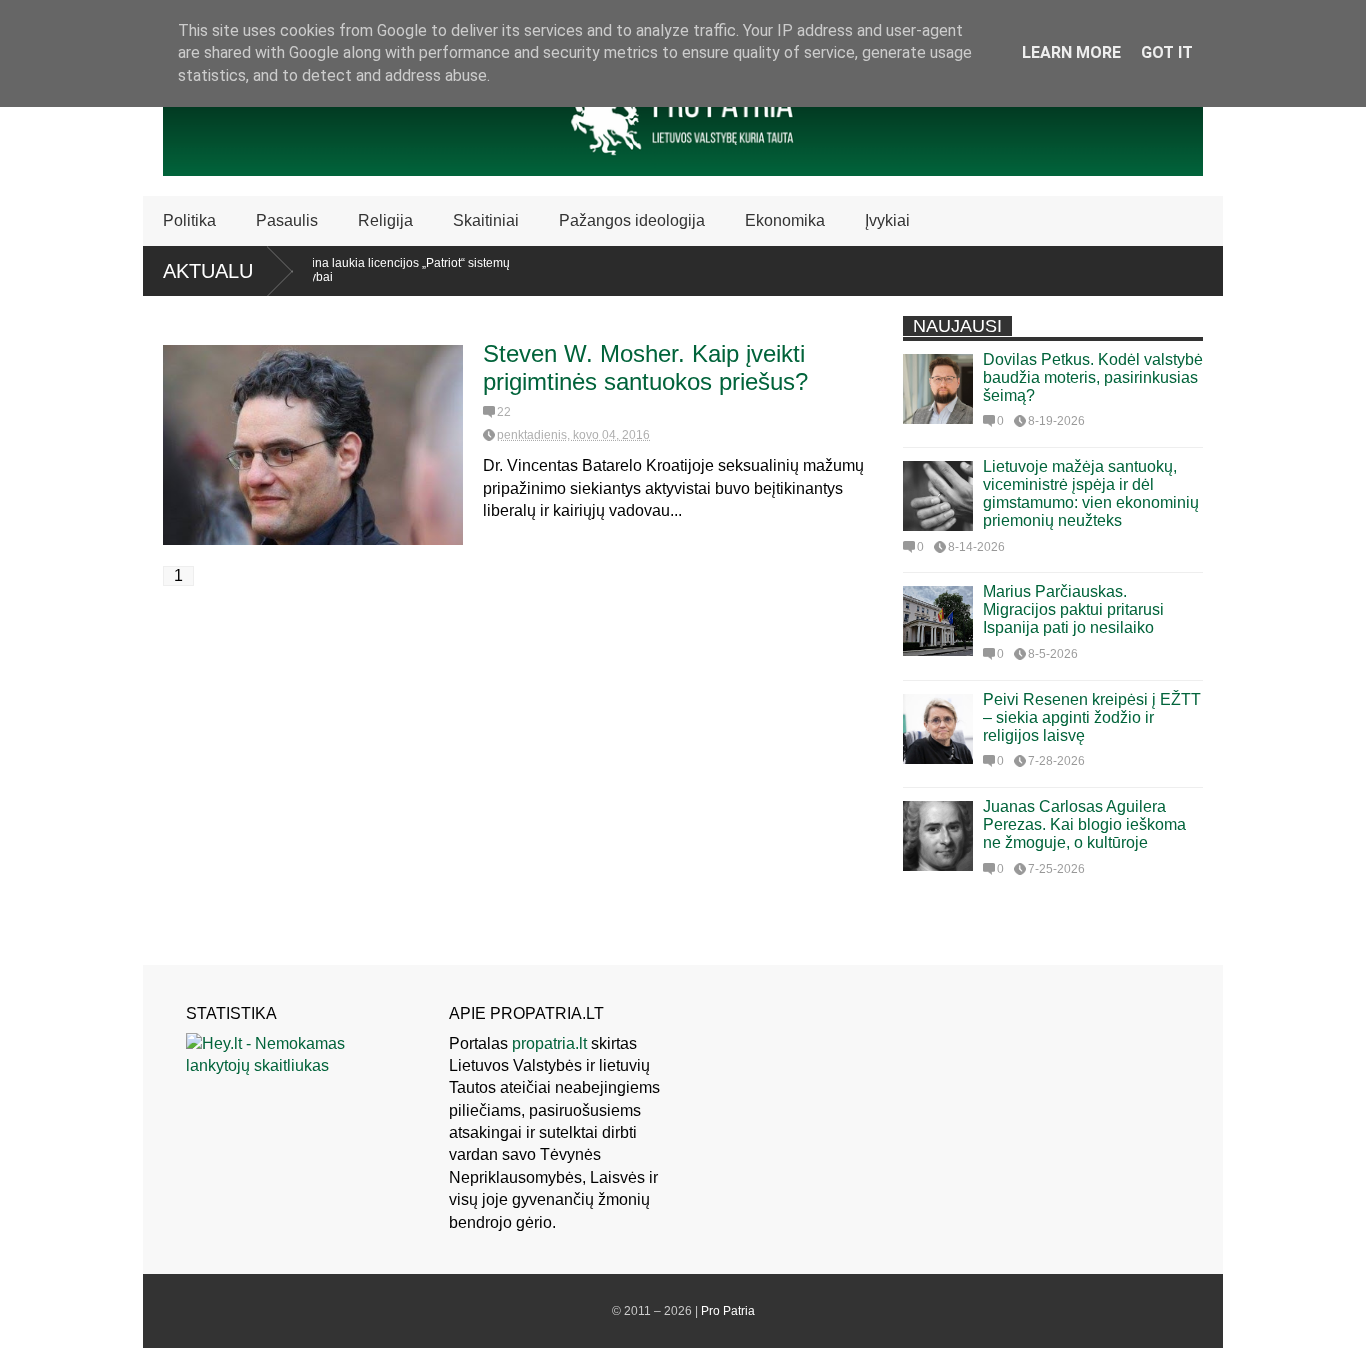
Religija (385, 220)
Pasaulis (287, 220)
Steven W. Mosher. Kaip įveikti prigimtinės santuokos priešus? (645, 367)
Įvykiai (887, 220)
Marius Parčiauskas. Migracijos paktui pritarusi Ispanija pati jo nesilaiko (1073, 609)
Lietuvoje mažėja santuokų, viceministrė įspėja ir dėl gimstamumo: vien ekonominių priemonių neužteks (1091, 493)
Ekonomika (785, 220)
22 (504, 412)
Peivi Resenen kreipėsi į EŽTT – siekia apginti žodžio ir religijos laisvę (1092, 717)
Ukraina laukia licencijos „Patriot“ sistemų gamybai (377, 270)
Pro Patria (728, 1311)
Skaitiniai (486, 220)
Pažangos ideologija (632, 220)
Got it (1167, 52)
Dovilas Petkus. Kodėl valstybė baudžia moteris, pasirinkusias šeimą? (1093, 377)
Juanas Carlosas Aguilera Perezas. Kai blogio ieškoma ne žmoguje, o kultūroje (1084, 824)
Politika (189, 220)
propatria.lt (549, 1043)
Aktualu (208, 271)
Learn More (1071, 52)
